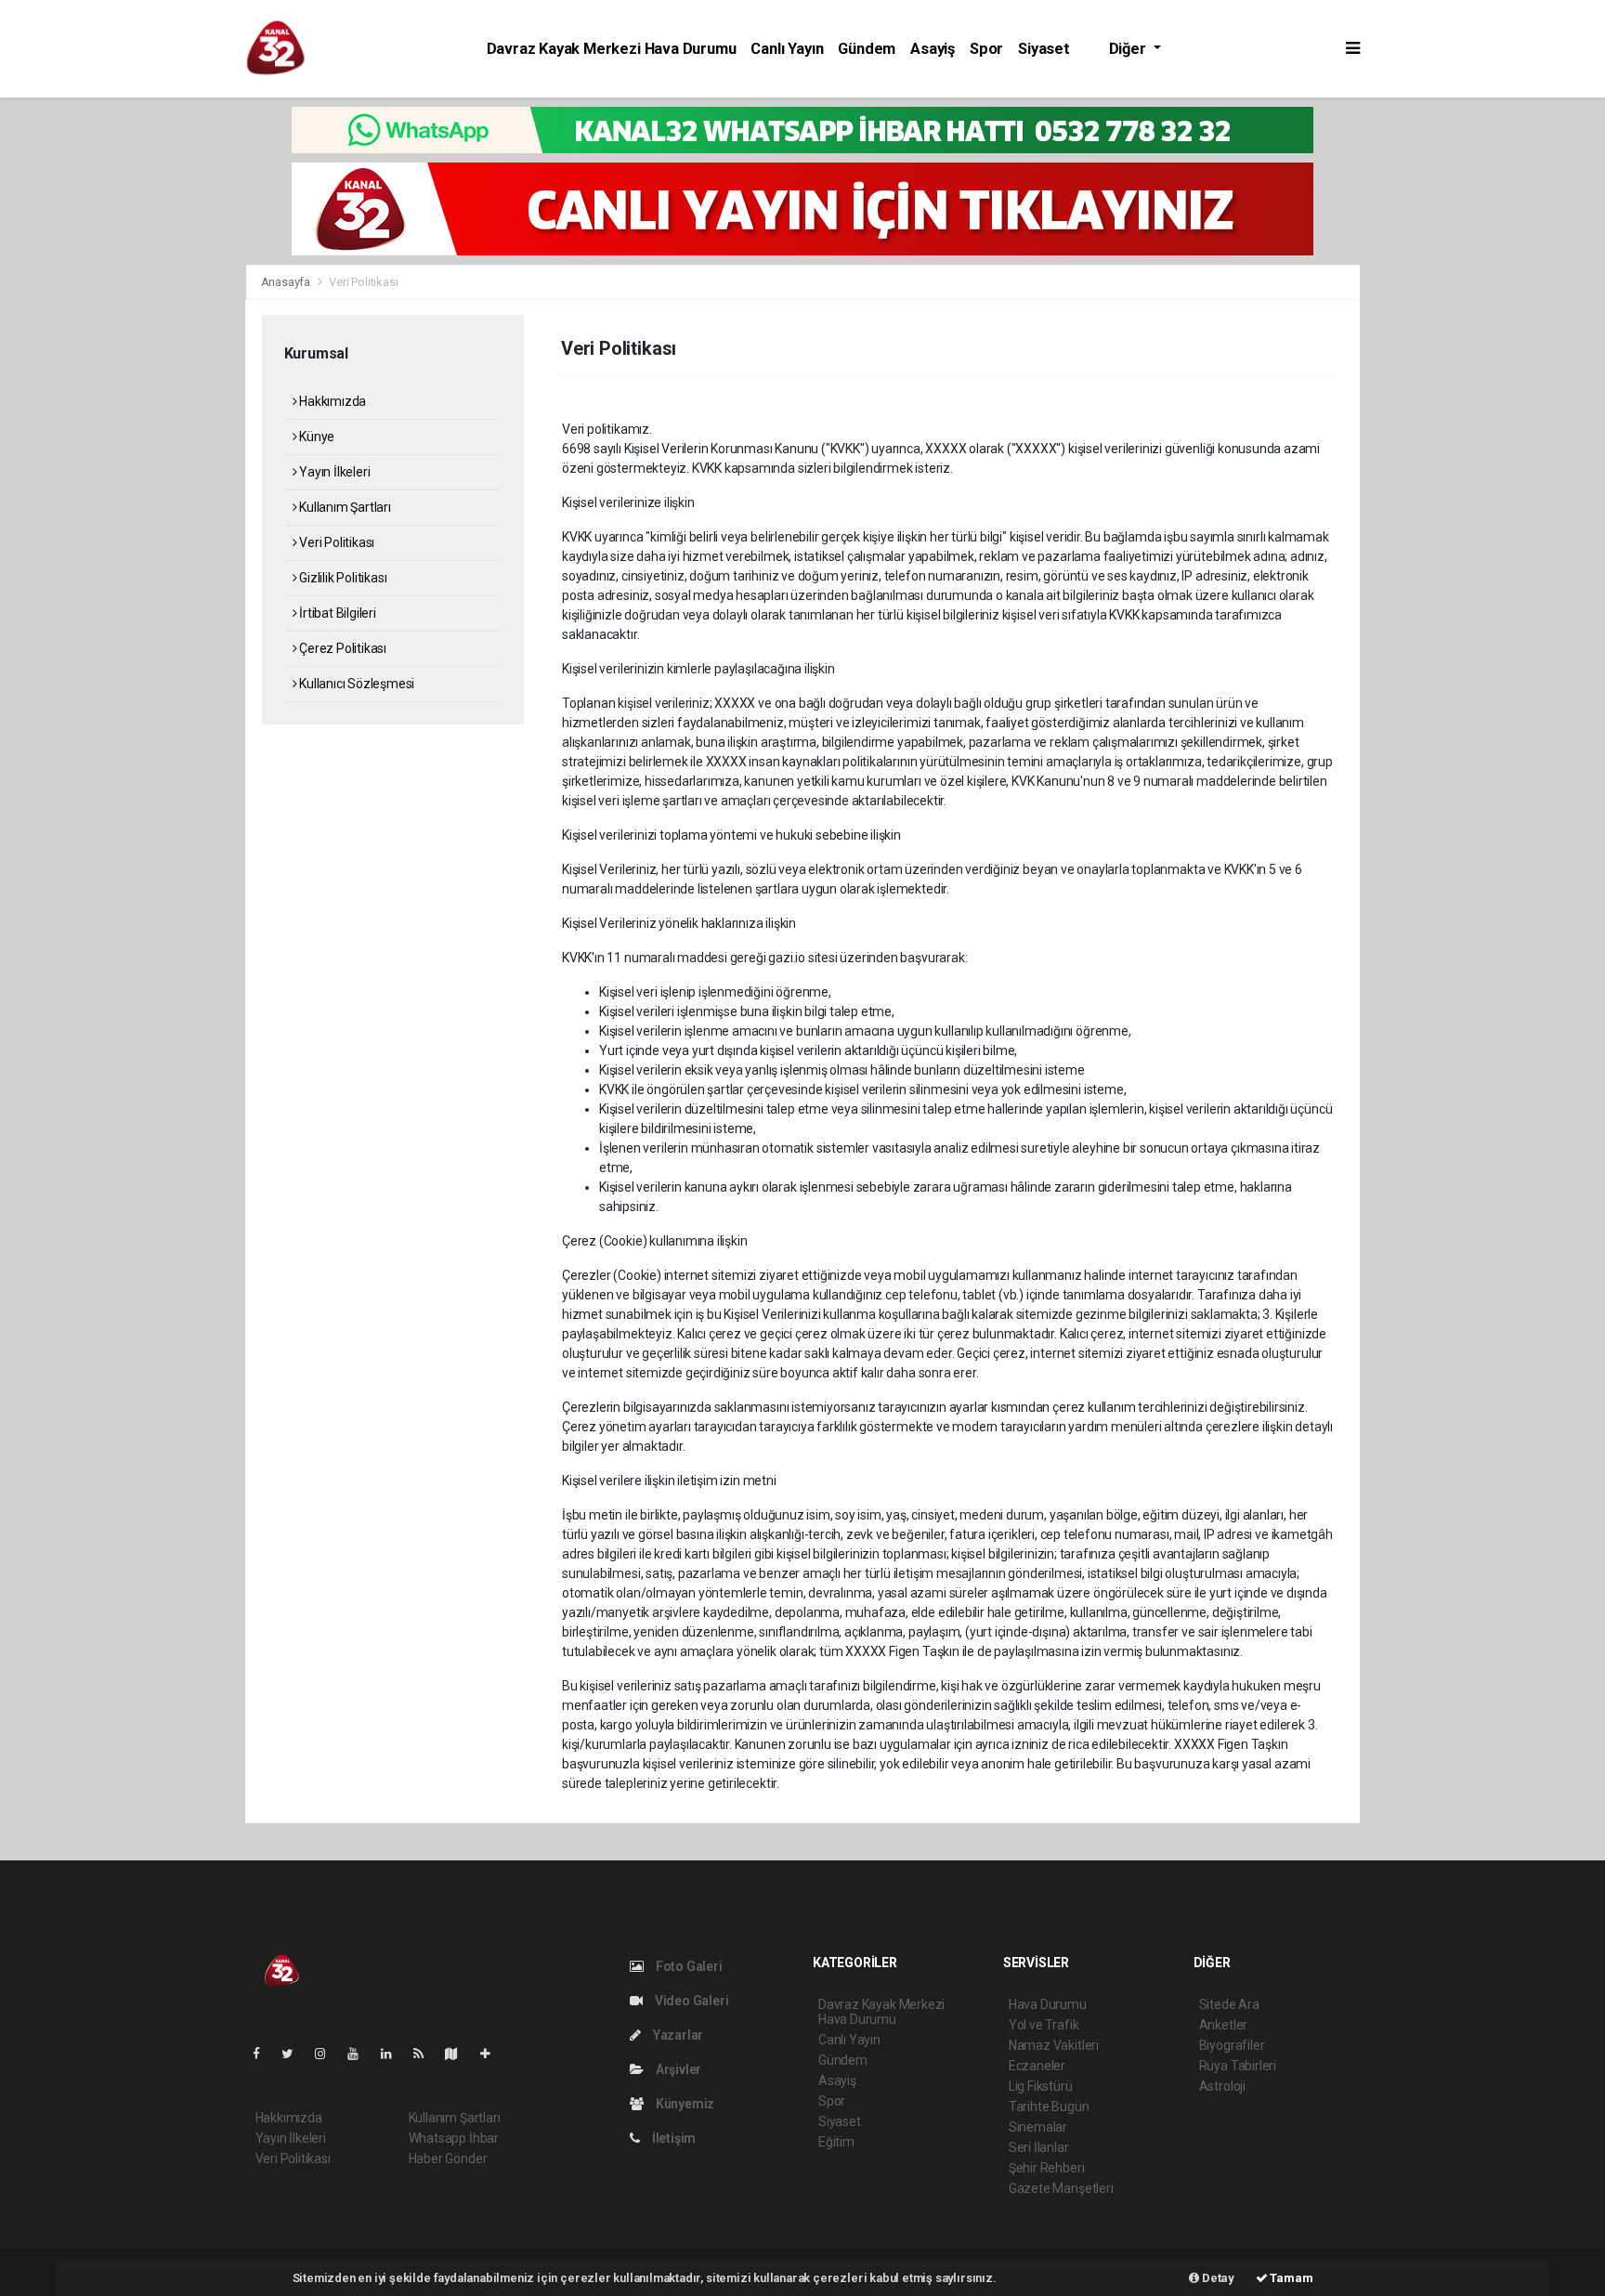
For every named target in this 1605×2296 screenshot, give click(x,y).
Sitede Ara (1229, 2004)
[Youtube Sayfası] (360, 2054)
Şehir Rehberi (1047, 2168)
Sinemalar (1038, 2127)
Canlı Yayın (787, 49)
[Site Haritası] (459, 2054)
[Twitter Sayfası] (295, 2054)
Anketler (1223, 2025)
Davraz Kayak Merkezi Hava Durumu (612, 49)
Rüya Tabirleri (1238, 2066)
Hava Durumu (1048, 2004)
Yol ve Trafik (1044, 2025)
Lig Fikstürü (1041, 2086)
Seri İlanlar (1039, 2147)
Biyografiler (1232, 2045)
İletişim (672, 2138)
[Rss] (426, 2054)
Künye (315, 437)
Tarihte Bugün (1049, 2107)
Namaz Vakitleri (1054, 2045)
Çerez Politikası (341, 648)
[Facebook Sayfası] (264, 2054)
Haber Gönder (448, 2159)
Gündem (867, 49)
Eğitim (836, 2142)
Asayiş (933, 49)
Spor (986, 49)
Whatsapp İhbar (454, 2138)
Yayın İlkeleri (333, 472)
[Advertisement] (120, 385)
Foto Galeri (688, 1966)
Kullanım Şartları (344, 507)
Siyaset (1044, 49)
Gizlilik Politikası (341, 578)
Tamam (1291, 2278)
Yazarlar (677, 2035)
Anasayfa (287, 282)
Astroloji (1222, 2086)
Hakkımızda (331, 401)
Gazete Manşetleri (1061, 2188)
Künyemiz (684, 2104)
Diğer (1129, 49)
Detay (1217, 2278)
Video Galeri (690, 2001)
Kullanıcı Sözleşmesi (355, 684)
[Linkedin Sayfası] (394, 2054)
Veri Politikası (335, 542)
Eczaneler (1037, 2066)
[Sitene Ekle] (493, 2054)
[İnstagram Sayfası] (328, 2054)
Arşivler (677, 2069)
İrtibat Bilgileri (336, 613)
